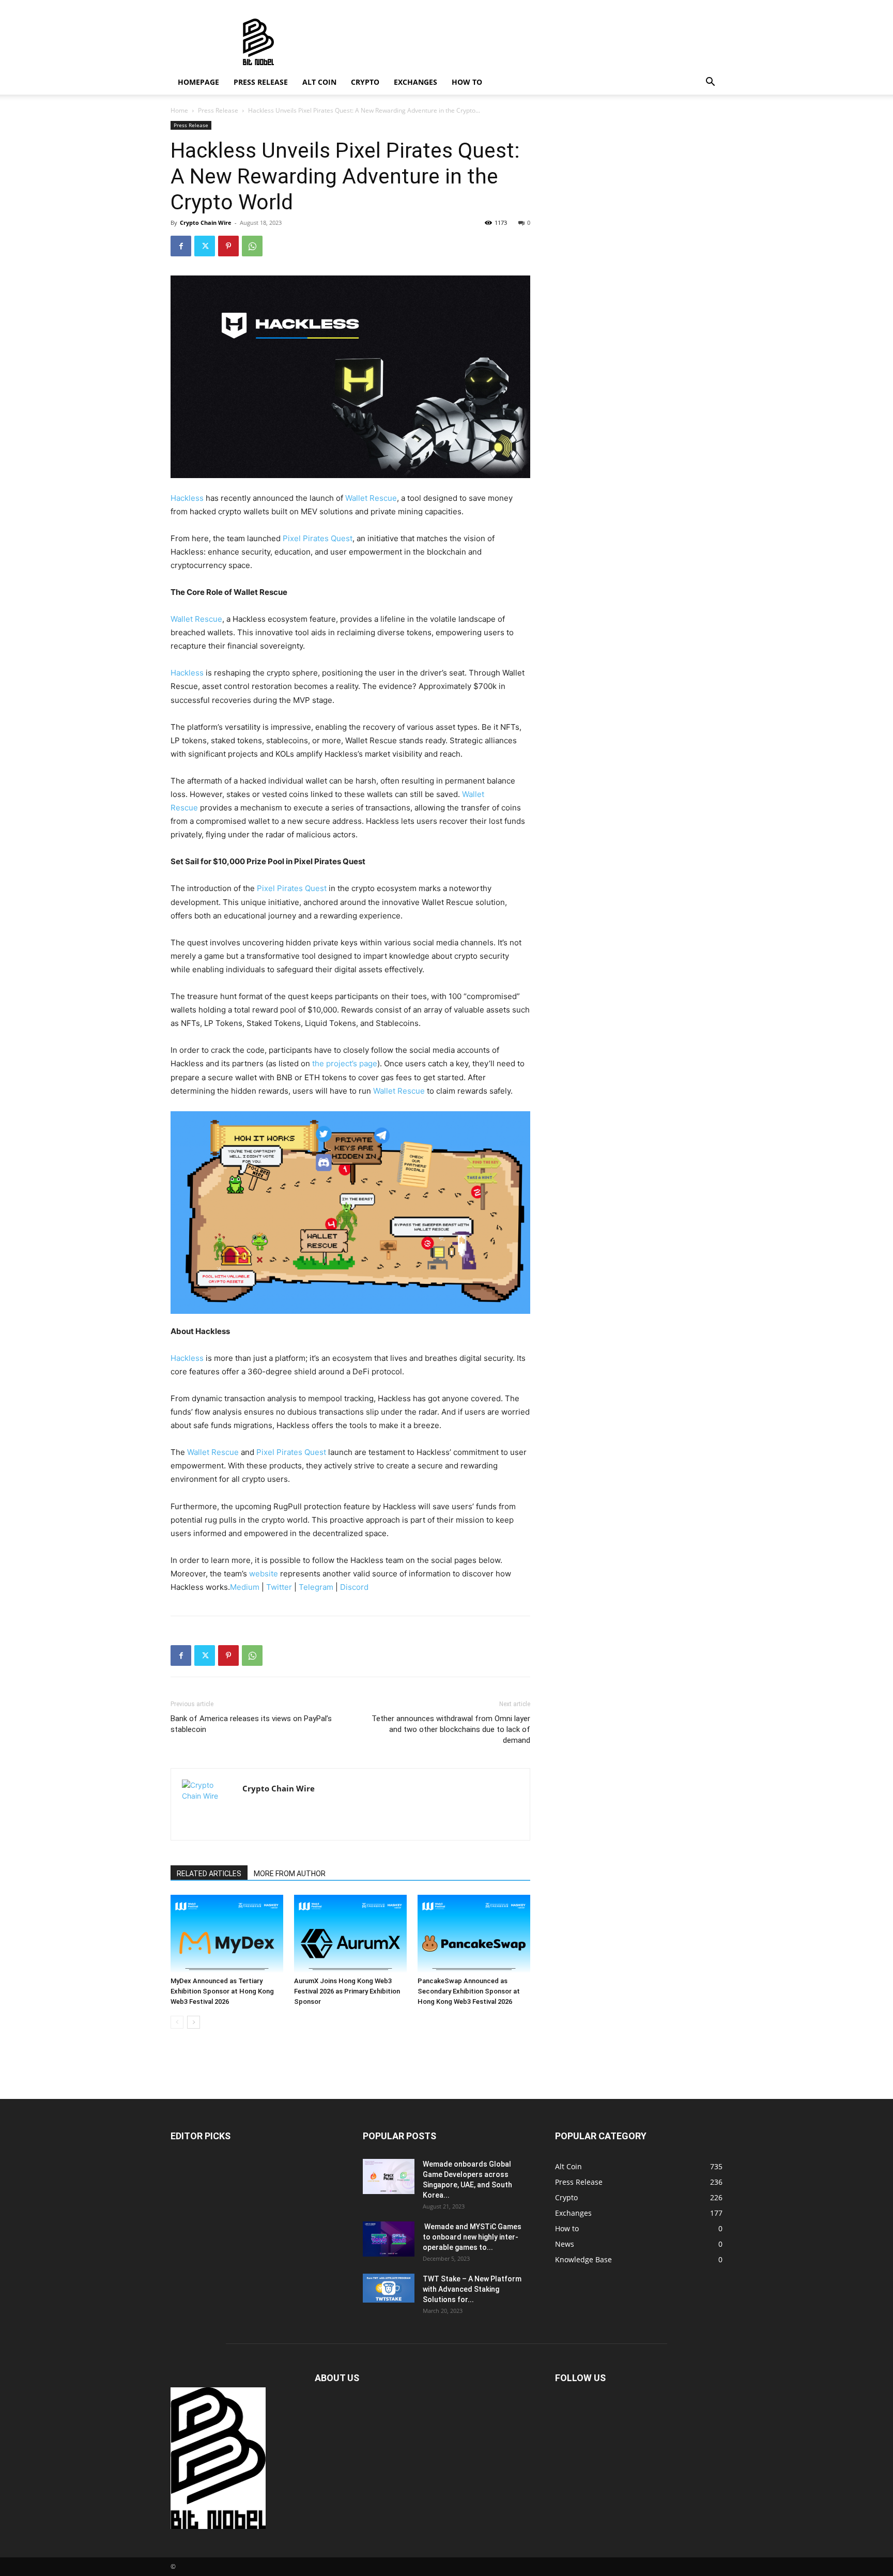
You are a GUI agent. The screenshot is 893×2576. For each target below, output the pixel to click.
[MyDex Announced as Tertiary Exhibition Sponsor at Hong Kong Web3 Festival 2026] (227, 1934)
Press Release (261, 82)
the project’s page (345, 1063)
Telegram (316, 1587)
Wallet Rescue (371, 498)
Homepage (198, 82)
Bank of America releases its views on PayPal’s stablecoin (251, 1724)
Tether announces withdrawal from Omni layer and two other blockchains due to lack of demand (451, 1729)
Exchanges (415, 82)
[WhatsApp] (252, 246)
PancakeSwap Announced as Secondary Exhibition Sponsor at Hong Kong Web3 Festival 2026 (469, 1991)
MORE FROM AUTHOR (290, 1874)
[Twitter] (205, 246)
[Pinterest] (228, 246)
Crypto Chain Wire (206, 223)
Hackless (187, 498)
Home (179, 110)
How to (467, 82)
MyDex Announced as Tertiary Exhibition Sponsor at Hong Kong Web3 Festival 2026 (222, 1991)
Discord (354, 1587)
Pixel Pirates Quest (318, 538)
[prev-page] (177, 2022)
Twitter (279, 1587)
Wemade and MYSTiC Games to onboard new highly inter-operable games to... (472, 2237)
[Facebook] (181, 246)
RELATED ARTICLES (209, 1874)
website (264, 1574)
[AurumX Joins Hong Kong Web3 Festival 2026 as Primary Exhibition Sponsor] (350, 1934)
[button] (710, 83)
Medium (245, 1587)
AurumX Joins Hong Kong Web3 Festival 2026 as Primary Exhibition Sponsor (347, 1991)
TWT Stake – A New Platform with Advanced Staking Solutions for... (472, 2289)
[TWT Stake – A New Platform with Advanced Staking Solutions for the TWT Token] (389, 2288)
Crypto (365, 82)
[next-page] (194, 2022)
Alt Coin (319, 82)
